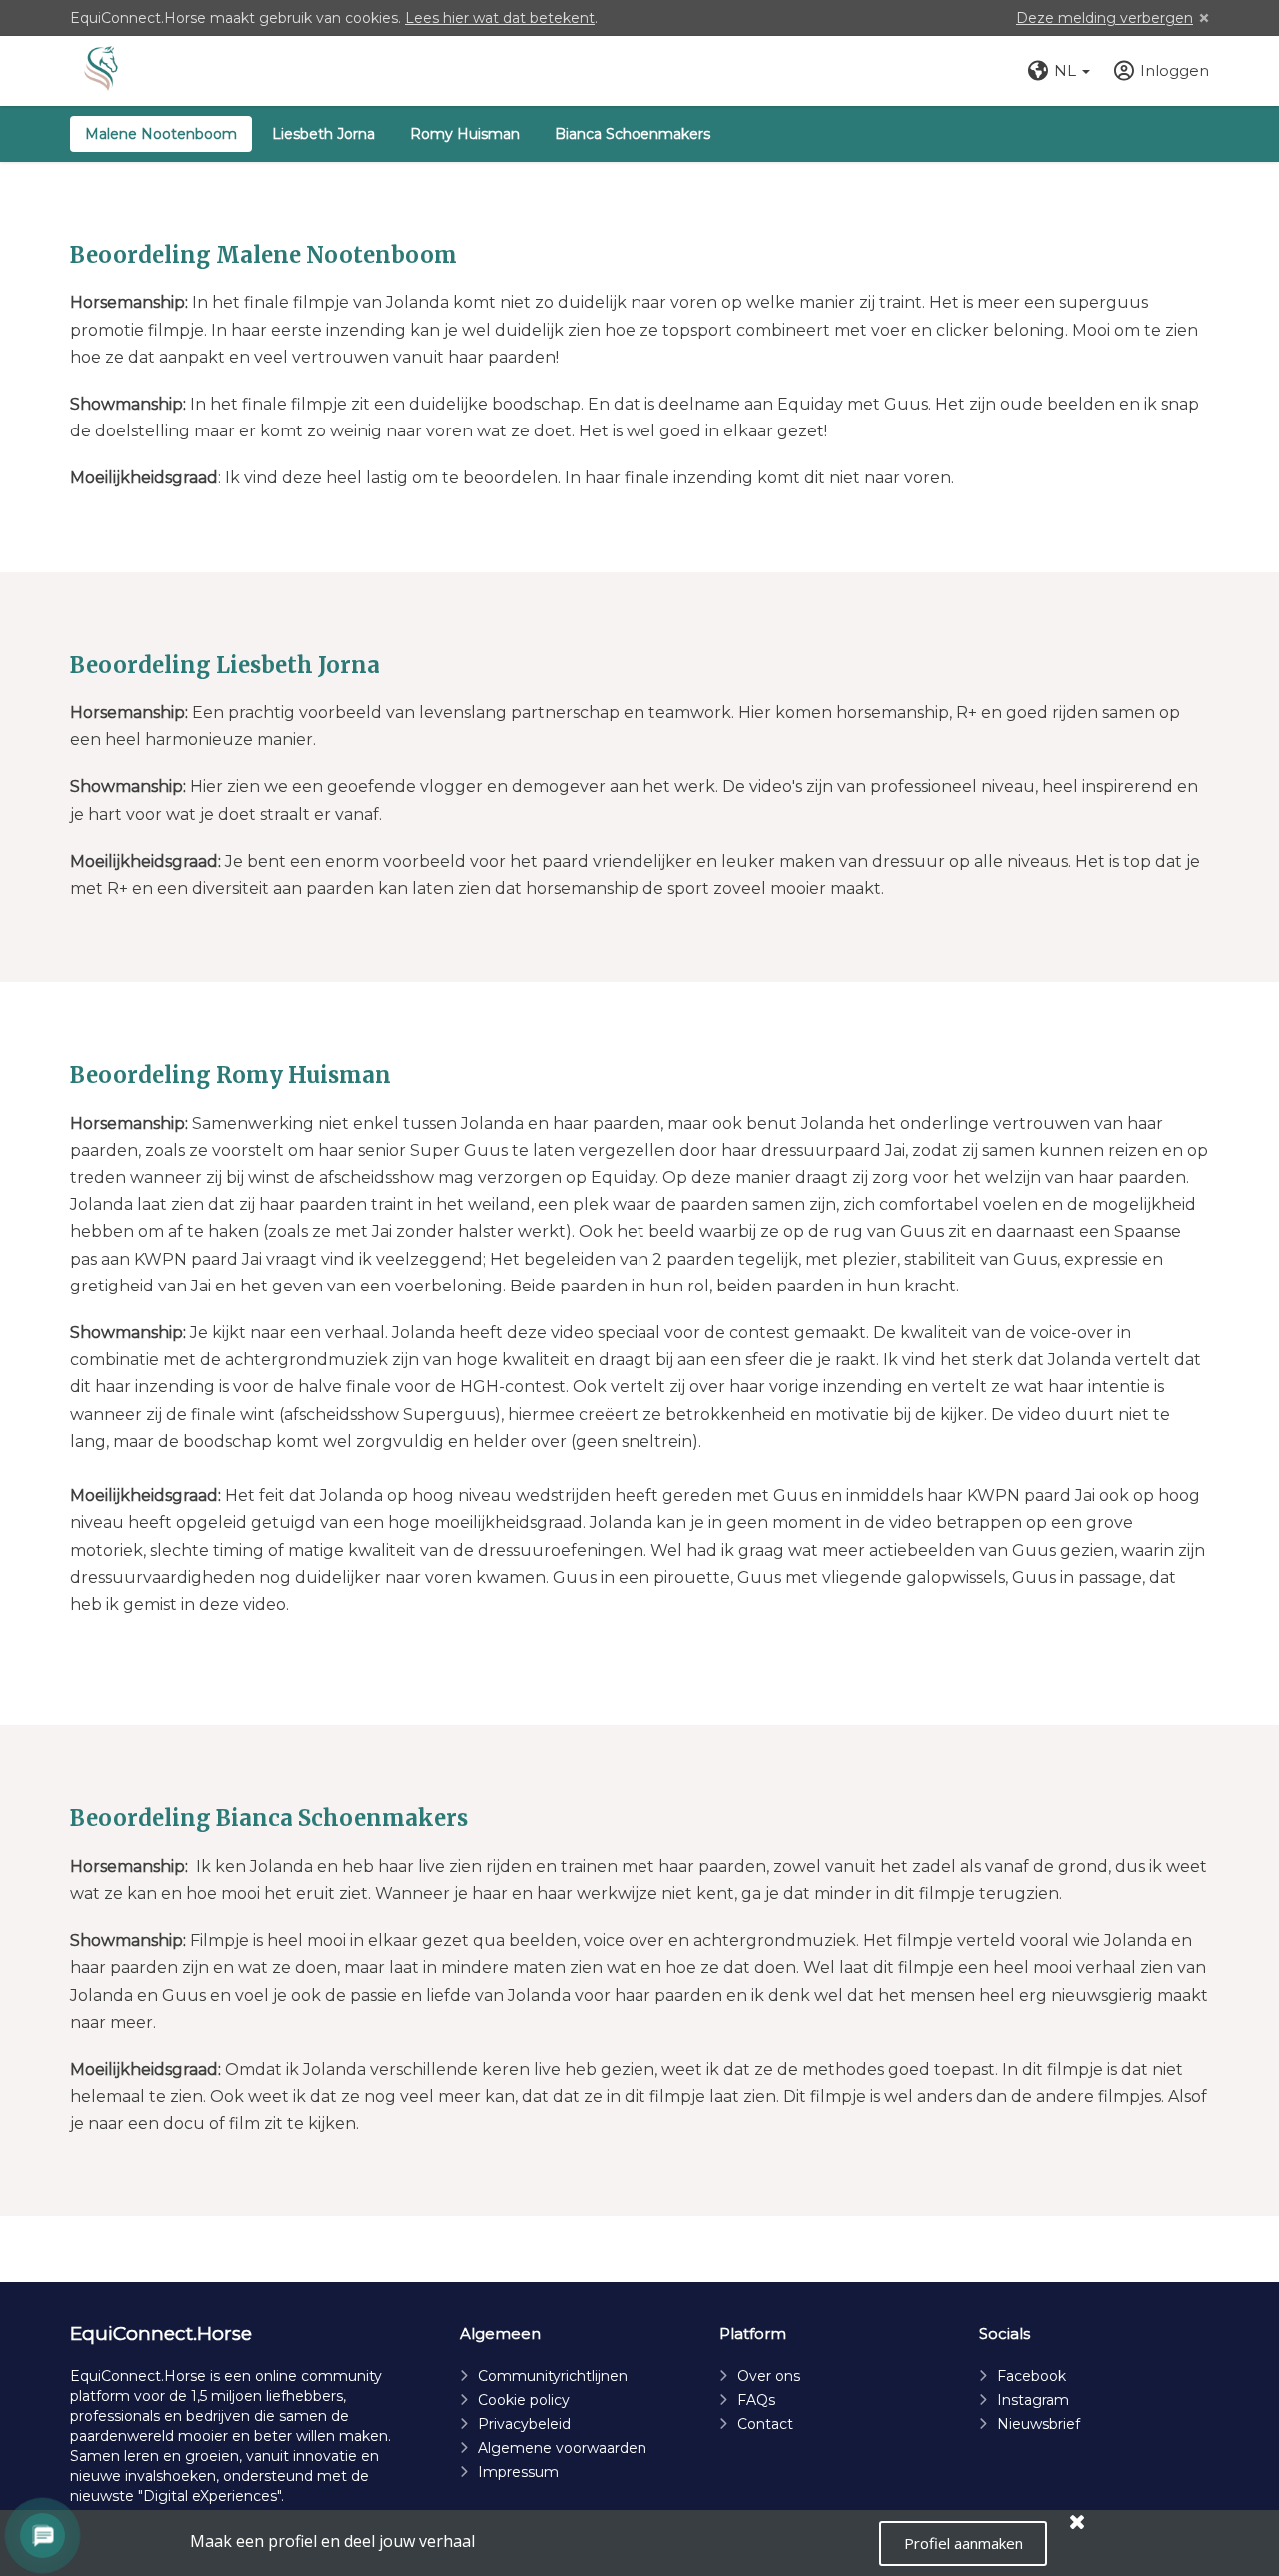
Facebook (1032, 2376)
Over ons (769, 2376)
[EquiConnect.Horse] (101, 71)
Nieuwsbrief (1039, 2424)
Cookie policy (524, 2400)
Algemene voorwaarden (562, 2448)
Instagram (1033, 2400)
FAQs (756, 2400)
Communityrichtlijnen (553, 2376)
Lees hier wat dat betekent (500, 18)
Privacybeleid (524, 2424)
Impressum (518, 2472)
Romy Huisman (465, 134)
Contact (765, 2424)
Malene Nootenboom (161, 134)
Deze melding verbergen (1105, 18)
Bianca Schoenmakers (633, 134)
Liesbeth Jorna (323, 134)
